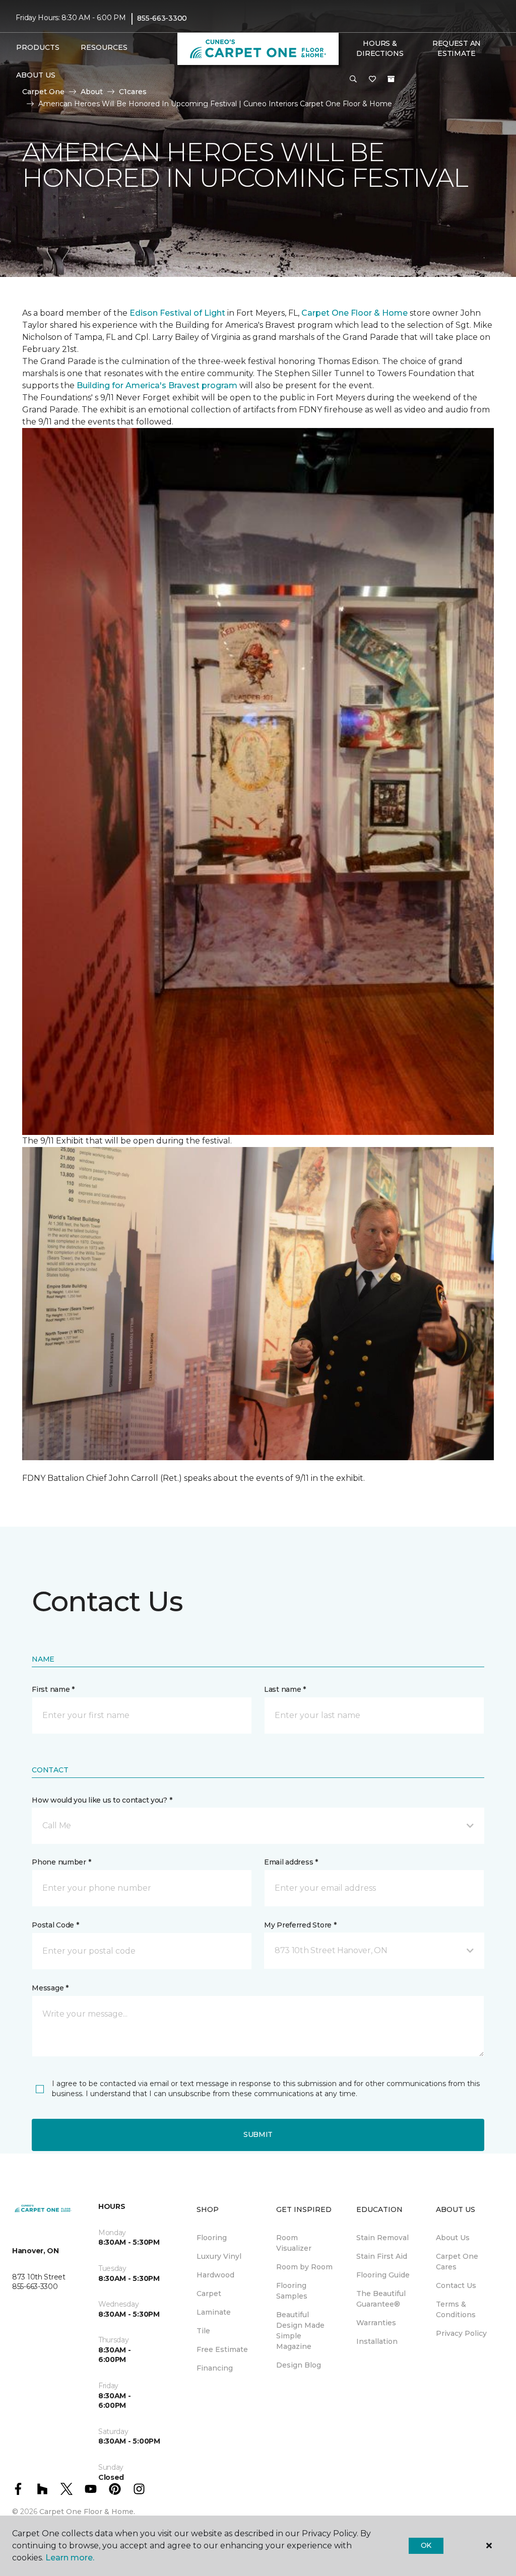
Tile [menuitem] (203, 2331)
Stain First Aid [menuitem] (382, 2256)
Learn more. (70, 2558)
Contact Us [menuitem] (456, 2285)
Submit (258, 2134)
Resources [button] (104, 47)
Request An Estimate (457, 48)
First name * (53, 1689)
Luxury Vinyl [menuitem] (219, 2256)
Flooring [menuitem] (212, 2238)
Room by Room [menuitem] (304, 2267)
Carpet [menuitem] (209, 2294)
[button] (353, 80)
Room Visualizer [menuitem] (294, 2243)
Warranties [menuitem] (376, 2323)
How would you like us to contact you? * (102, 1800)
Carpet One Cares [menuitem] (457, 2262)
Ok (426, 2545)
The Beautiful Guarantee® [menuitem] (381, 2299)
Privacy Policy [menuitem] (461, 2333)
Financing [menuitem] (215, 2368)
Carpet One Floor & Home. (87, 2512)
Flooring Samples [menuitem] (292, 2291)
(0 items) (391, 79)
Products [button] (38, 47)
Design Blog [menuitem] (299, 2365)
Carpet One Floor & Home (354, 313)
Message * (50, 1988)
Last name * (285, 1689)
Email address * (291, 1862)
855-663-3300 (162, 18)
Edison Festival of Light (178, 313)
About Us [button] (36, 75)
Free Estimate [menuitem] (222, 2349)
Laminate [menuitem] (214, 2312)
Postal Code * (55, 1925)
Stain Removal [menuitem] (382, 2238)
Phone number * (61, 1862)
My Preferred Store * (300, 1925)
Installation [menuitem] (377, 2341)
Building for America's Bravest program (158, 385)
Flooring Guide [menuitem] (383, 2275)
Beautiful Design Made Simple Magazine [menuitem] (300, 2331)
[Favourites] (372, 80)
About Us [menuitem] (453, 2238)
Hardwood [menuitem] (215, 2275)
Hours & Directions (380, 48)
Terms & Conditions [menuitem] (456, 2309)
